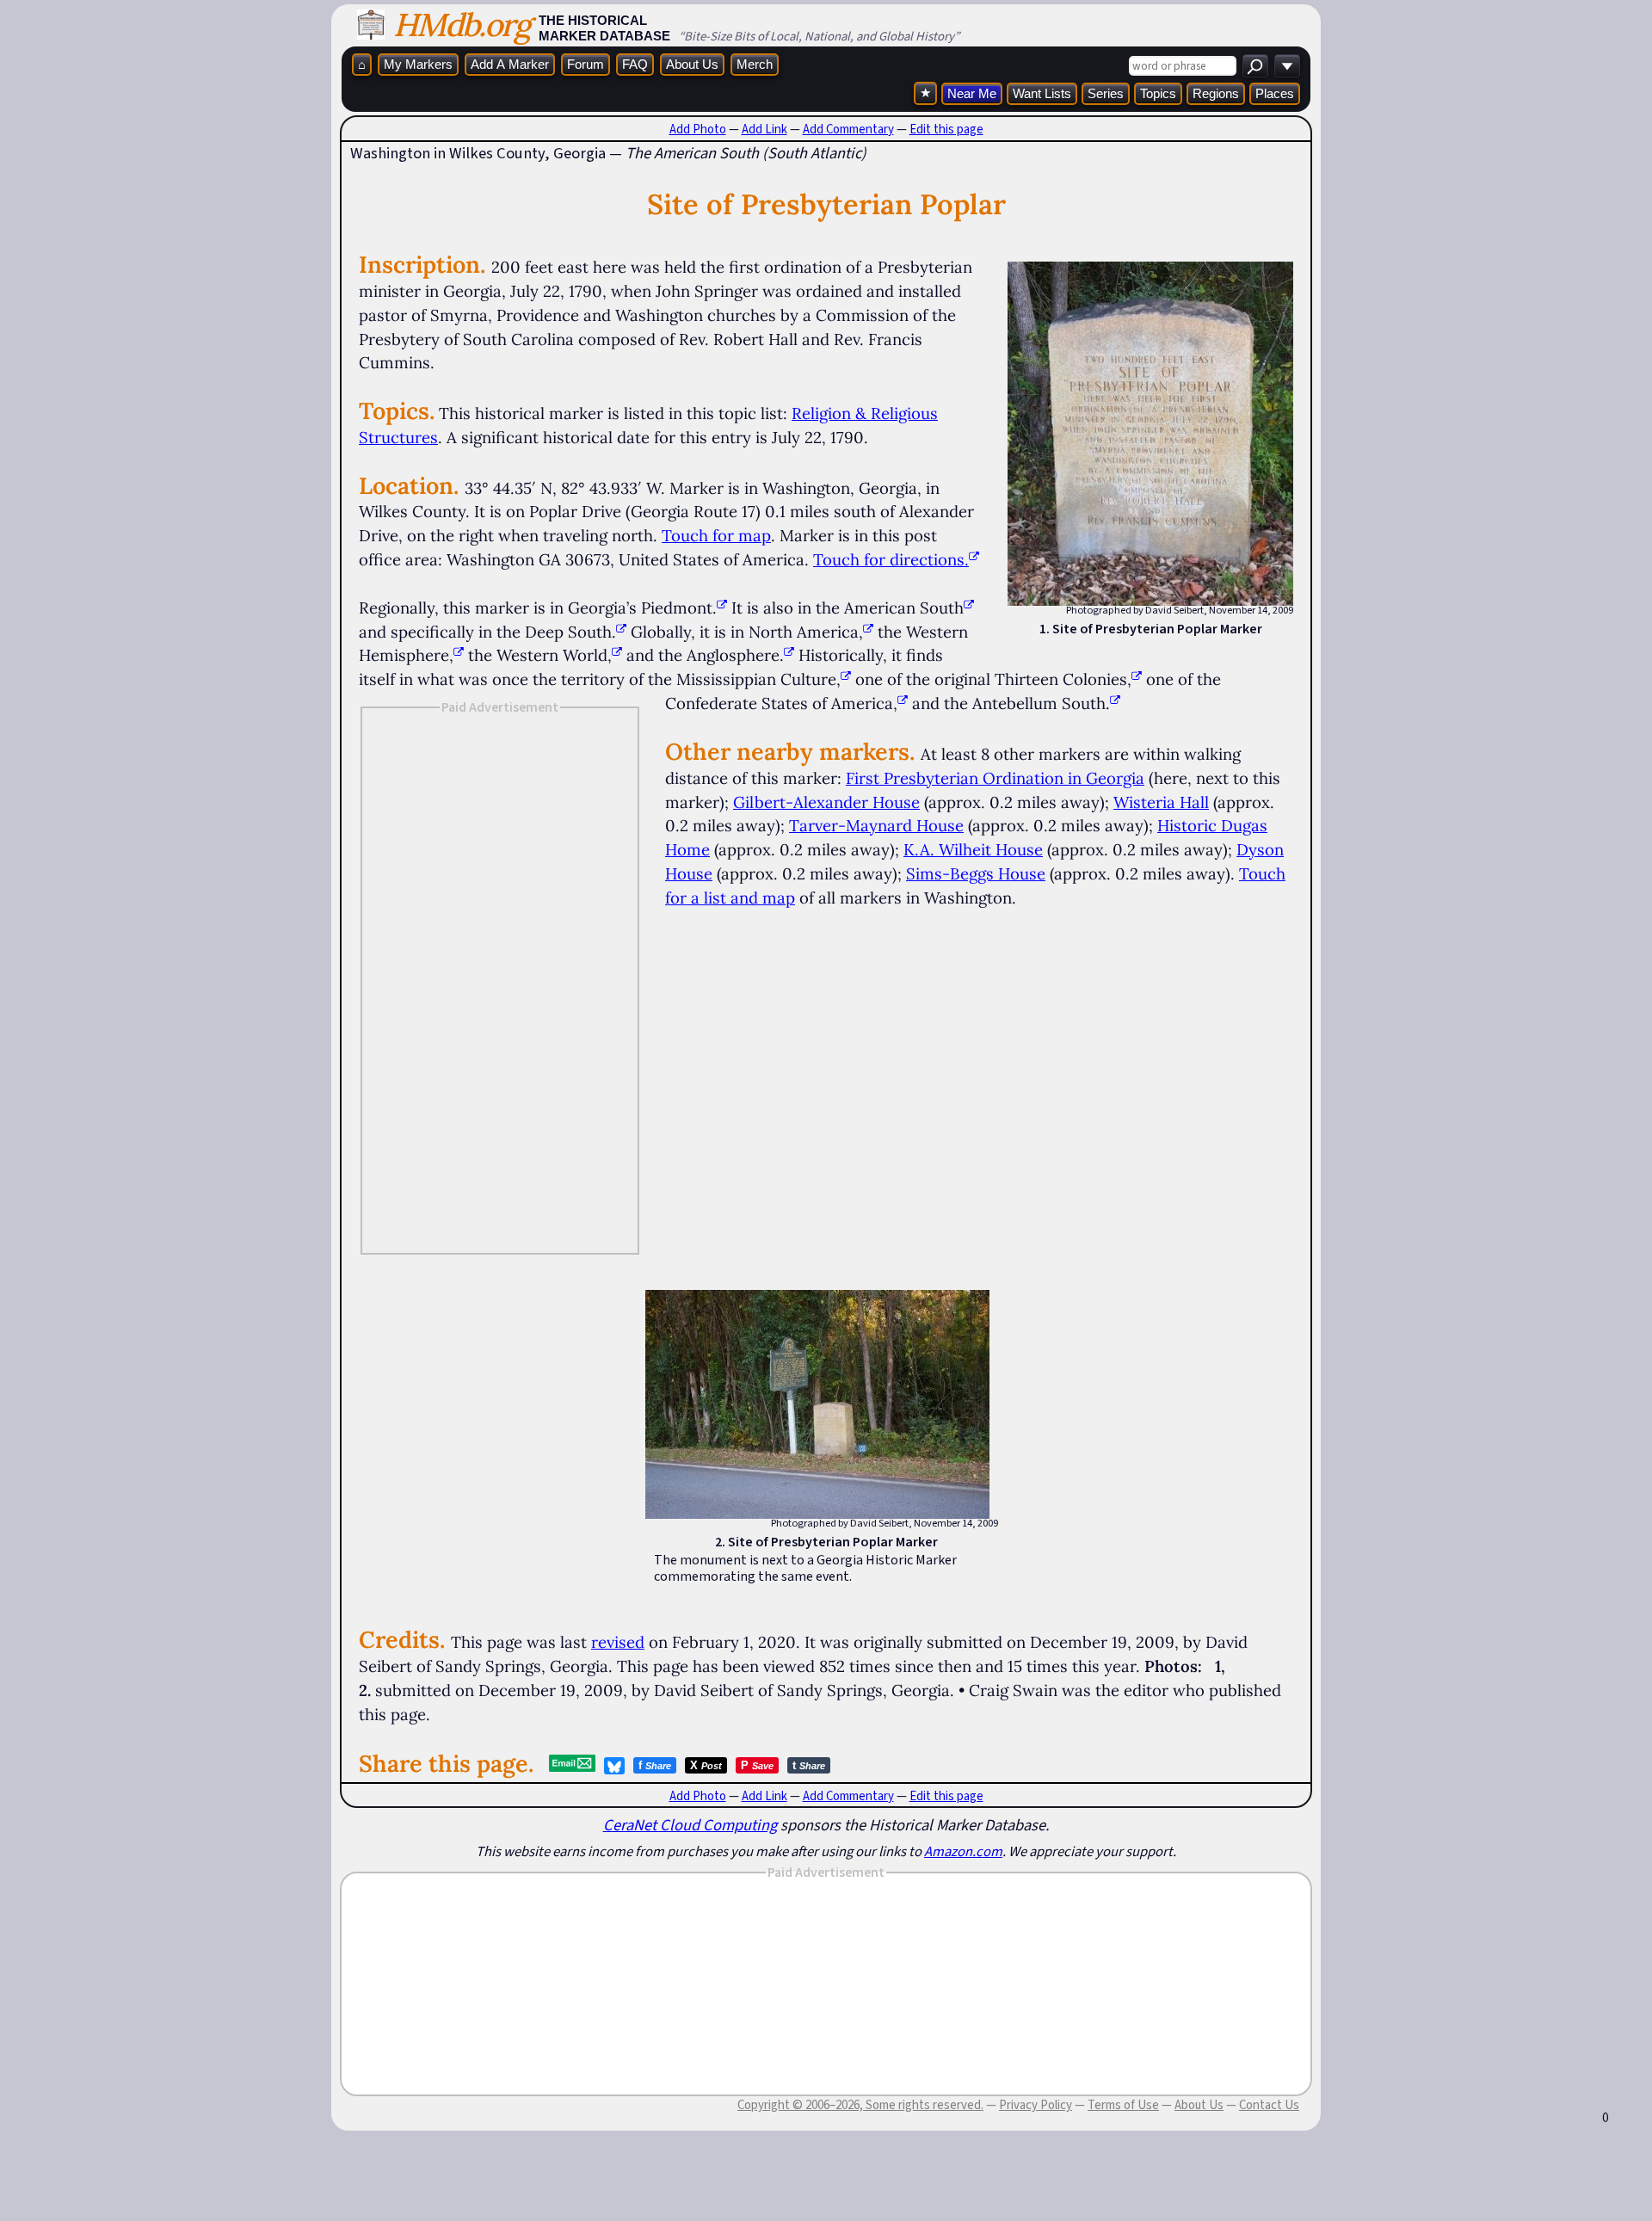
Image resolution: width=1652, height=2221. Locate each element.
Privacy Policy (1036, 2105)
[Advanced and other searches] (1287, 66)
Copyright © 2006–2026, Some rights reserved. (860, 2105)
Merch (755, 64)
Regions (1216, 93)
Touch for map (716, 535)
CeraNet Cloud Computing (690, 1825)
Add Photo (698, 129)
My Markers (418, 64)
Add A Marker (510, 64)
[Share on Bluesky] (614, 1766)
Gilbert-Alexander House (826, 802)
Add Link (764, 129)
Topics (1158, 93)
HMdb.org (462, 25)
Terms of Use (1123, 2105)
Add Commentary (848, 129)
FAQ (635, 64)
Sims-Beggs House (976, 873)
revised (618, 1642)
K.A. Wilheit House (973, 849)
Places (1275, 93)
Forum (586, 64)
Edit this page (946, 129)
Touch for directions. (891, 559)
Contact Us (1269, 2105)
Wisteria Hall (1161, 802)
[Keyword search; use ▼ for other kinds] (1255, 66)
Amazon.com (963, 1851)
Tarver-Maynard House (876, 825)
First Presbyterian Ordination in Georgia (995, 778)
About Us (692, 64)
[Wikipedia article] (722, 608)
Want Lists (1042, 93)
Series (1106, 93)
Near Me (972, 93)
